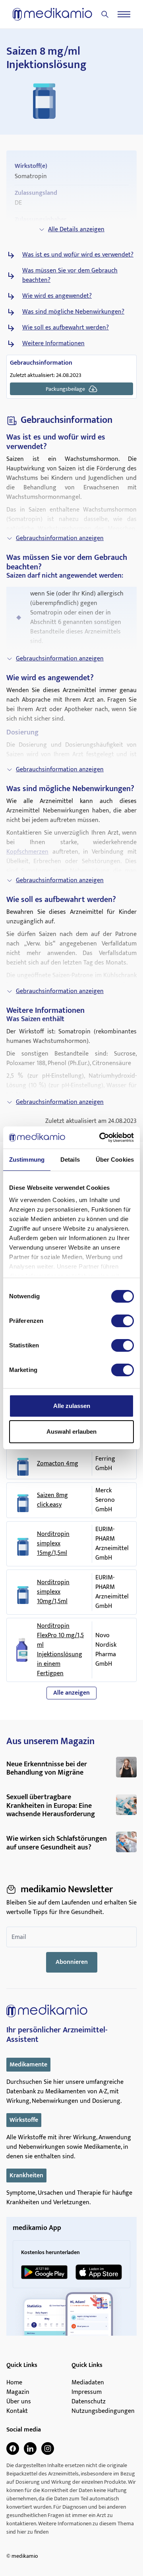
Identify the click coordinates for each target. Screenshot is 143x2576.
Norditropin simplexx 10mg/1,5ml (53, 1592)
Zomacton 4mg (58, 1464)
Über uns (19, 2402)
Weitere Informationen (53, 344)
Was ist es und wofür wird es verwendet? (78, 255)
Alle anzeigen (71, 1693)
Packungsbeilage (65, 389)
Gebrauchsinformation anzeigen (60, 538)
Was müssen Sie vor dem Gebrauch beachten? (70, 276)
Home (14, 2383)
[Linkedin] (30, 2449)
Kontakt (17, 2411)
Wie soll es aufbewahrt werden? (66, 328)
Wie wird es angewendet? (57, 296)
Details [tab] (70, 1160)
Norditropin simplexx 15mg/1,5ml (53, 1544)
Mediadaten (88, 2383)
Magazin (18, 2392)
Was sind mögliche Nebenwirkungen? (73, 312)
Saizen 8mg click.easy (52, 1500)
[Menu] (124, 14)
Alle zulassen (72, 1406)
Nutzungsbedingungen (103, 2411)
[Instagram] (48, 2449)
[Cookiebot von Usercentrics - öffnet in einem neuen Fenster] (101, 1138)
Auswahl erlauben (71, 1432)
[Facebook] (13, 2449)
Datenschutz (89, 2402)
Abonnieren (72, 1962)
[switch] (123, 1321)
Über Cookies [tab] (115, 1160)
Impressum (87, 2392)
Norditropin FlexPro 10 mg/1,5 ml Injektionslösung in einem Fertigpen (60, 1650)
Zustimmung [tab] (27, 1160)
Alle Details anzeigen (76, 229)
